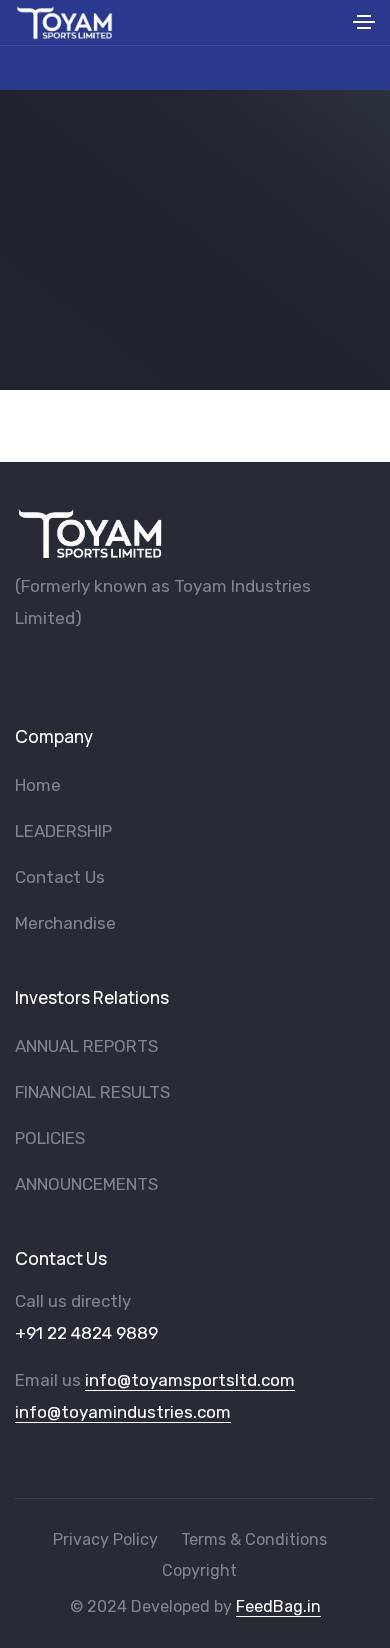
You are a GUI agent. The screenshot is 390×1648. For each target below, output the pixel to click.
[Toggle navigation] (364, 25)
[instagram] (121, 670)
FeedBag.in (278, 1606)
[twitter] (88, 670)
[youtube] (55, 670)
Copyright (199, 1570)
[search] (331, 22)
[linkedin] (154, 670)
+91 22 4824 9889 (86, 1333)
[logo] (90, 533)
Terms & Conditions (254, 1539)
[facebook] (22, 670)
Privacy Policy (105, 1539)
